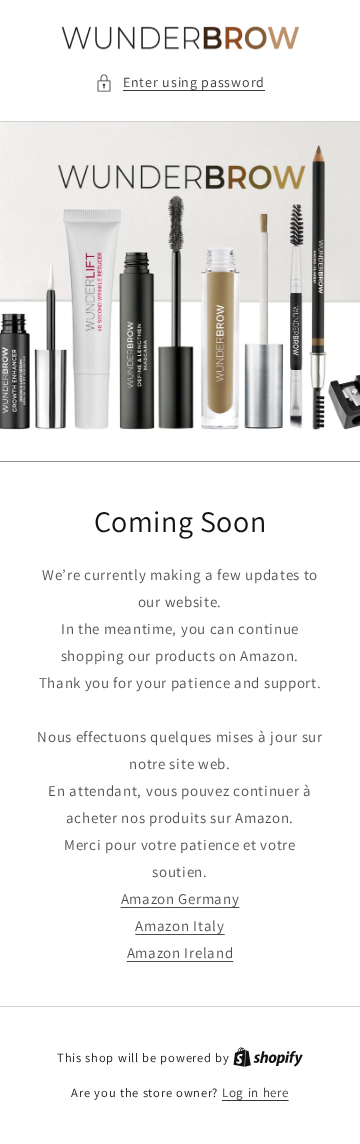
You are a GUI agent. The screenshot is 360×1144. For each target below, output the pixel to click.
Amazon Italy (179, 925)
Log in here (255, 1092)
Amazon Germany (180, 898)
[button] (180, 82)
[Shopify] (268, 1057)
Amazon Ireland (180, 952)
